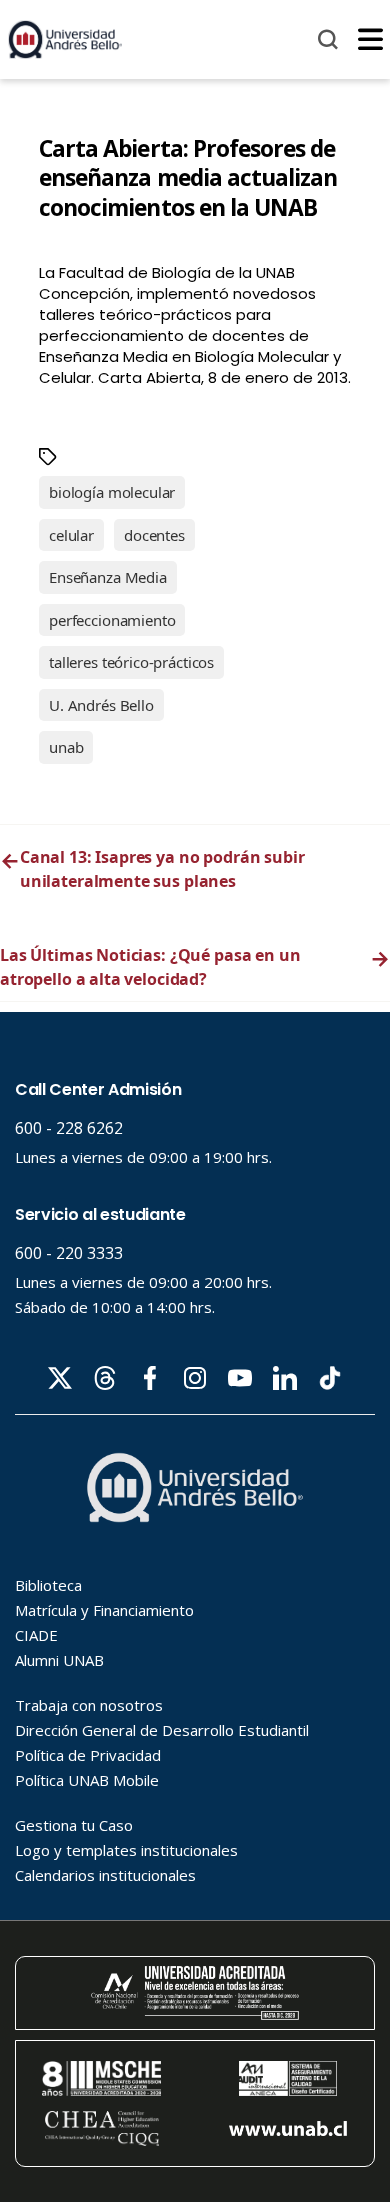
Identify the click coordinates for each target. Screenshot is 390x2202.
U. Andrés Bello (101, 705)
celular (71, 535)
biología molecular (112, 492)
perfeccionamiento (112, 620)
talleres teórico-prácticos (131, 662)
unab (66, 747)
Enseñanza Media (108, 577)
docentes (154, 535)
